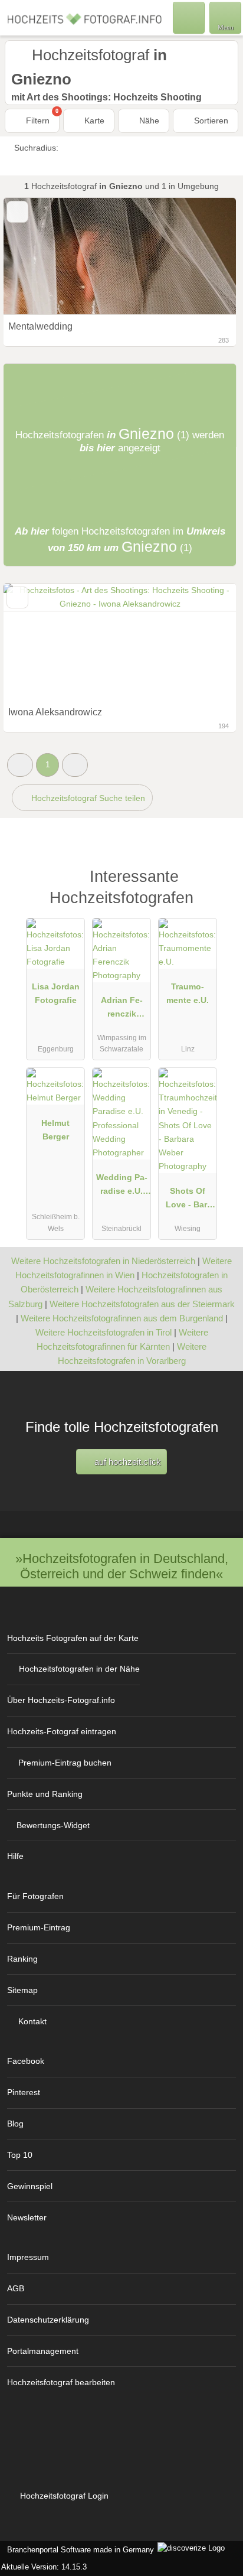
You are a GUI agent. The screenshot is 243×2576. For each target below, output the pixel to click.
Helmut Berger (55, 1130)
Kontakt (32, 2021)
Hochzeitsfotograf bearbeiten (61, 2382)
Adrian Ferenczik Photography (122, 1009)
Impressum (28, 2257)
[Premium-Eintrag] (219, 889)
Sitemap (22, 1990)
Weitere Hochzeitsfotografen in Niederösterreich (103, 1261)
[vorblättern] (206, 256)
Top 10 (20, 2155)
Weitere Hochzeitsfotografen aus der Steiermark (142, 1304)
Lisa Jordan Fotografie (56, 993)
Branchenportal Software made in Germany (78, 2550)
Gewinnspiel (30, 2186)
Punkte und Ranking (45, 1794)
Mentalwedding (40, 326)
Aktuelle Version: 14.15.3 (44, 2567)
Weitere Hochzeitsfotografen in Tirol (104, 1332)
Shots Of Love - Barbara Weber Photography (188, 1200)
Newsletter (27, 2217)
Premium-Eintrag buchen (65, 1763)
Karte (93, 121)
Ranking (22, 1959)
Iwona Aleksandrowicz (55, 712)
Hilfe (15, 1856)
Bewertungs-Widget (53, 1825)
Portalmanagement (43, 2351)
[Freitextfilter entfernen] (189, 17)
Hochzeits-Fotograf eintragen (62, 1731)
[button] (20, 765)
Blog (15, 2124)
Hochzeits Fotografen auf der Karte (73, 1638)
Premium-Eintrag (39, 1927)
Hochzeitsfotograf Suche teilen (87, 798)
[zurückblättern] (33, 256)
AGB (16, 2288)
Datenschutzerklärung (48, 2320)
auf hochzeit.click (127, 1462)
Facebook (26, 2061)
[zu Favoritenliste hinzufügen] (17, 212)
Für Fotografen (35, 1896)
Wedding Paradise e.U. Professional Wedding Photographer (122, 1187)
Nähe (148, 121)
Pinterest (24, 2092)
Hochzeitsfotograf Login (63, 2496)
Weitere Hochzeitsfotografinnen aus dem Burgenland (122, 1318)
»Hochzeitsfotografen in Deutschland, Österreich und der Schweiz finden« (122, 1566)
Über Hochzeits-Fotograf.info (61, 1700)
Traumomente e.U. (188, 993)
